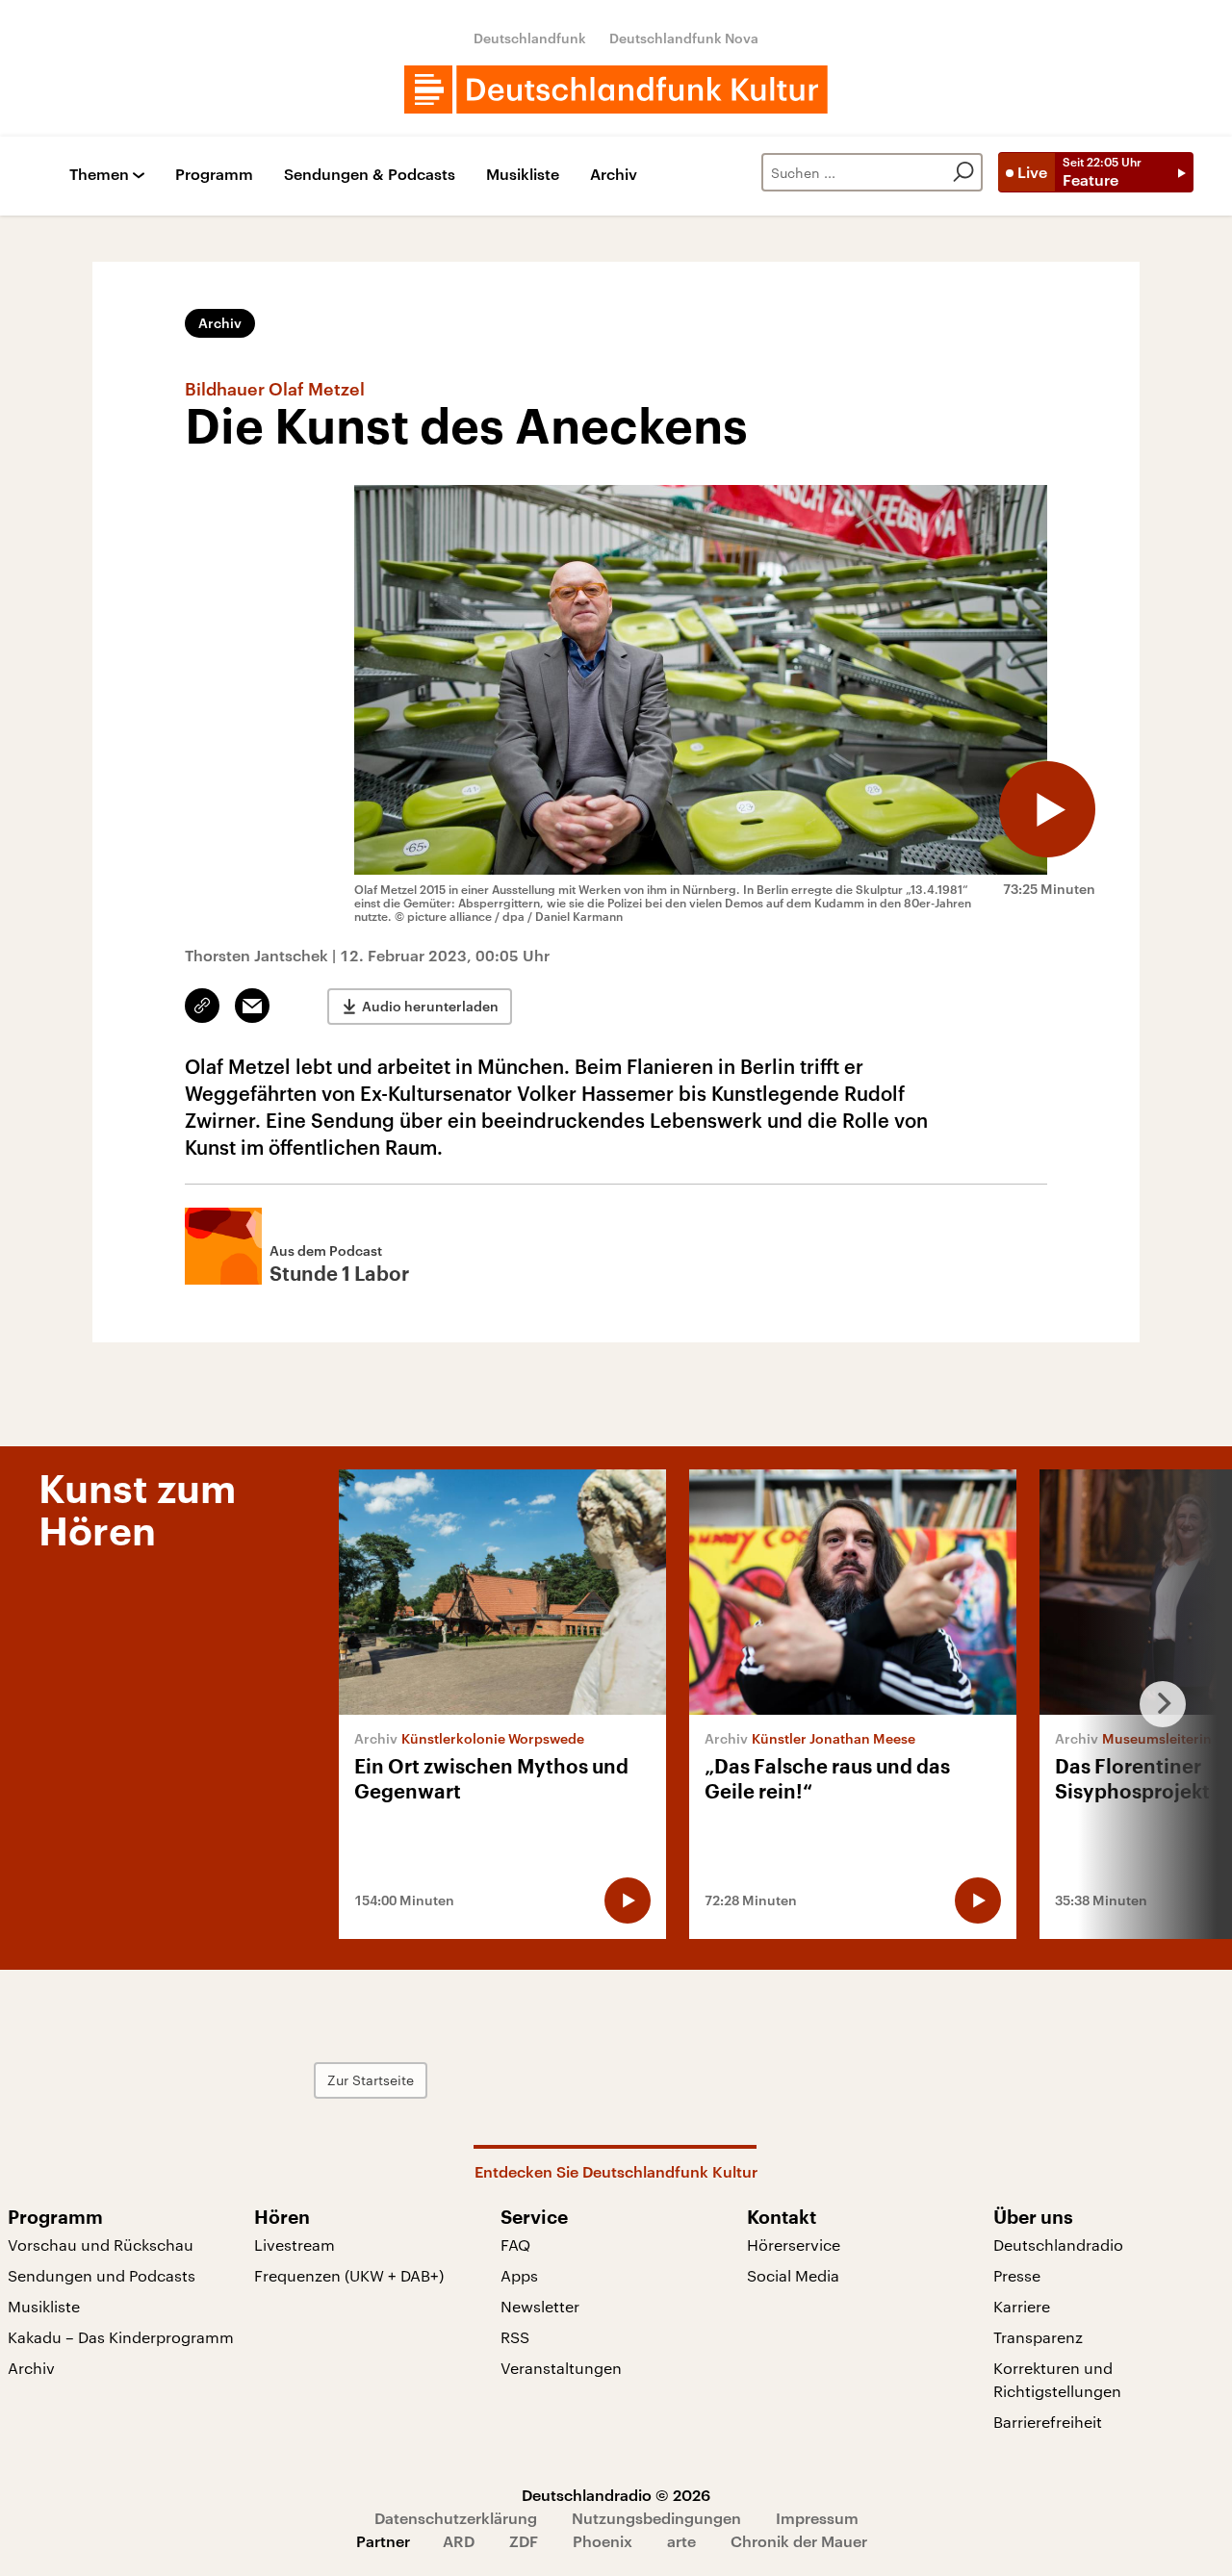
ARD (459, 2541)
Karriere (1022, 2306)
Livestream (295, 2244)
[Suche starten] (963, 172)
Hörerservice (794, 2244)
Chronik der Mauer (799, 2541)
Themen (99, 175)
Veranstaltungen (561, 2368)
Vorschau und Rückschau (101, 2244)
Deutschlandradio (1058, 2244)
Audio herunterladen (430, 1006)
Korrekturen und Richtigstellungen (1057, 2379)
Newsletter (540, 2306)
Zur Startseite (371, 2080)
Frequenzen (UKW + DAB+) (349, 2275)
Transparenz (1038, 2337)
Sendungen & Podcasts (370, 175)
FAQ (515, 2244)
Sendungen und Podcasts (102, 2275)
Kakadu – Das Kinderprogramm (121, 2337)
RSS (515, 2337)
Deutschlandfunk (530, 38)
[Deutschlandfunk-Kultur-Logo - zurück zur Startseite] (616, 89)
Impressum (817, 2518)
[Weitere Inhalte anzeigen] (1155, 1704)
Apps (519, 2275)
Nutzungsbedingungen (656, 2518)
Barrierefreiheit (1048, 2422)
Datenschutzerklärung (456, 2518)
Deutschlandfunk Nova (684, 38)
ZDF (524, 2541)
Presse (1017, 2275)
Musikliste (523, 175)
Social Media (793, 2275)
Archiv (614, 175)
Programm (214, 175)
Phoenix (603, 2541)
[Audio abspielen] (1047, 809)
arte (681, 2541)
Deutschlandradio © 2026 (616, 2495)
